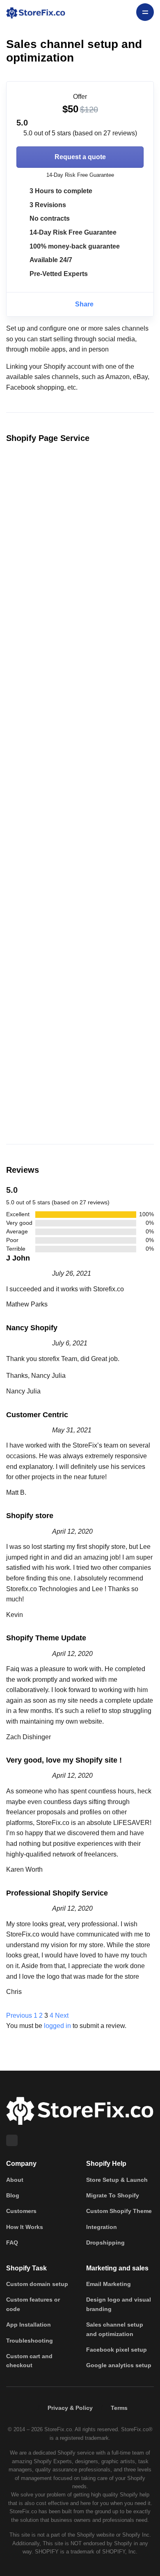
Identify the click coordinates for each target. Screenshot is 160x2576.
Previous (19, 2015)
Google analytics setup (119, 2365)
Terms (119, 2408)
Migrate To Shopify (113, 2195)
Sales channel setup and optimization (115, 2329)
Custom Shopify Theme (119, 2211)
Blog (13, 2195)
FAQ (12, 2243)
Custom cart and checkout (29, 2361)
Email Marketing (109, 2284)
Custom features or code (33, 2304)
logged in (57, 2026)
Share (83, 304)
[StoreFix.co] (36, 12)
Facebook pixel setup (117, 2350)
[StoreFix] (80, 2110)
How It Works (25, 2227)
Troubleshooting (30, 2341)
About (15, 2180)
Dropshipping (105, 2243)
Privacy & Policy (70, 2408)
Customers (21, 2211)
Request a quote (80, 157)
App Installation (29, 2325)
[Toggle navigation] (145, 12)
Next (62, 2015)
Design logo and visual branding (119, 2304)
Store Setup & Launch (117, 2180)
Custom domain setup (37, 2284)
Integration (102, 2227)
